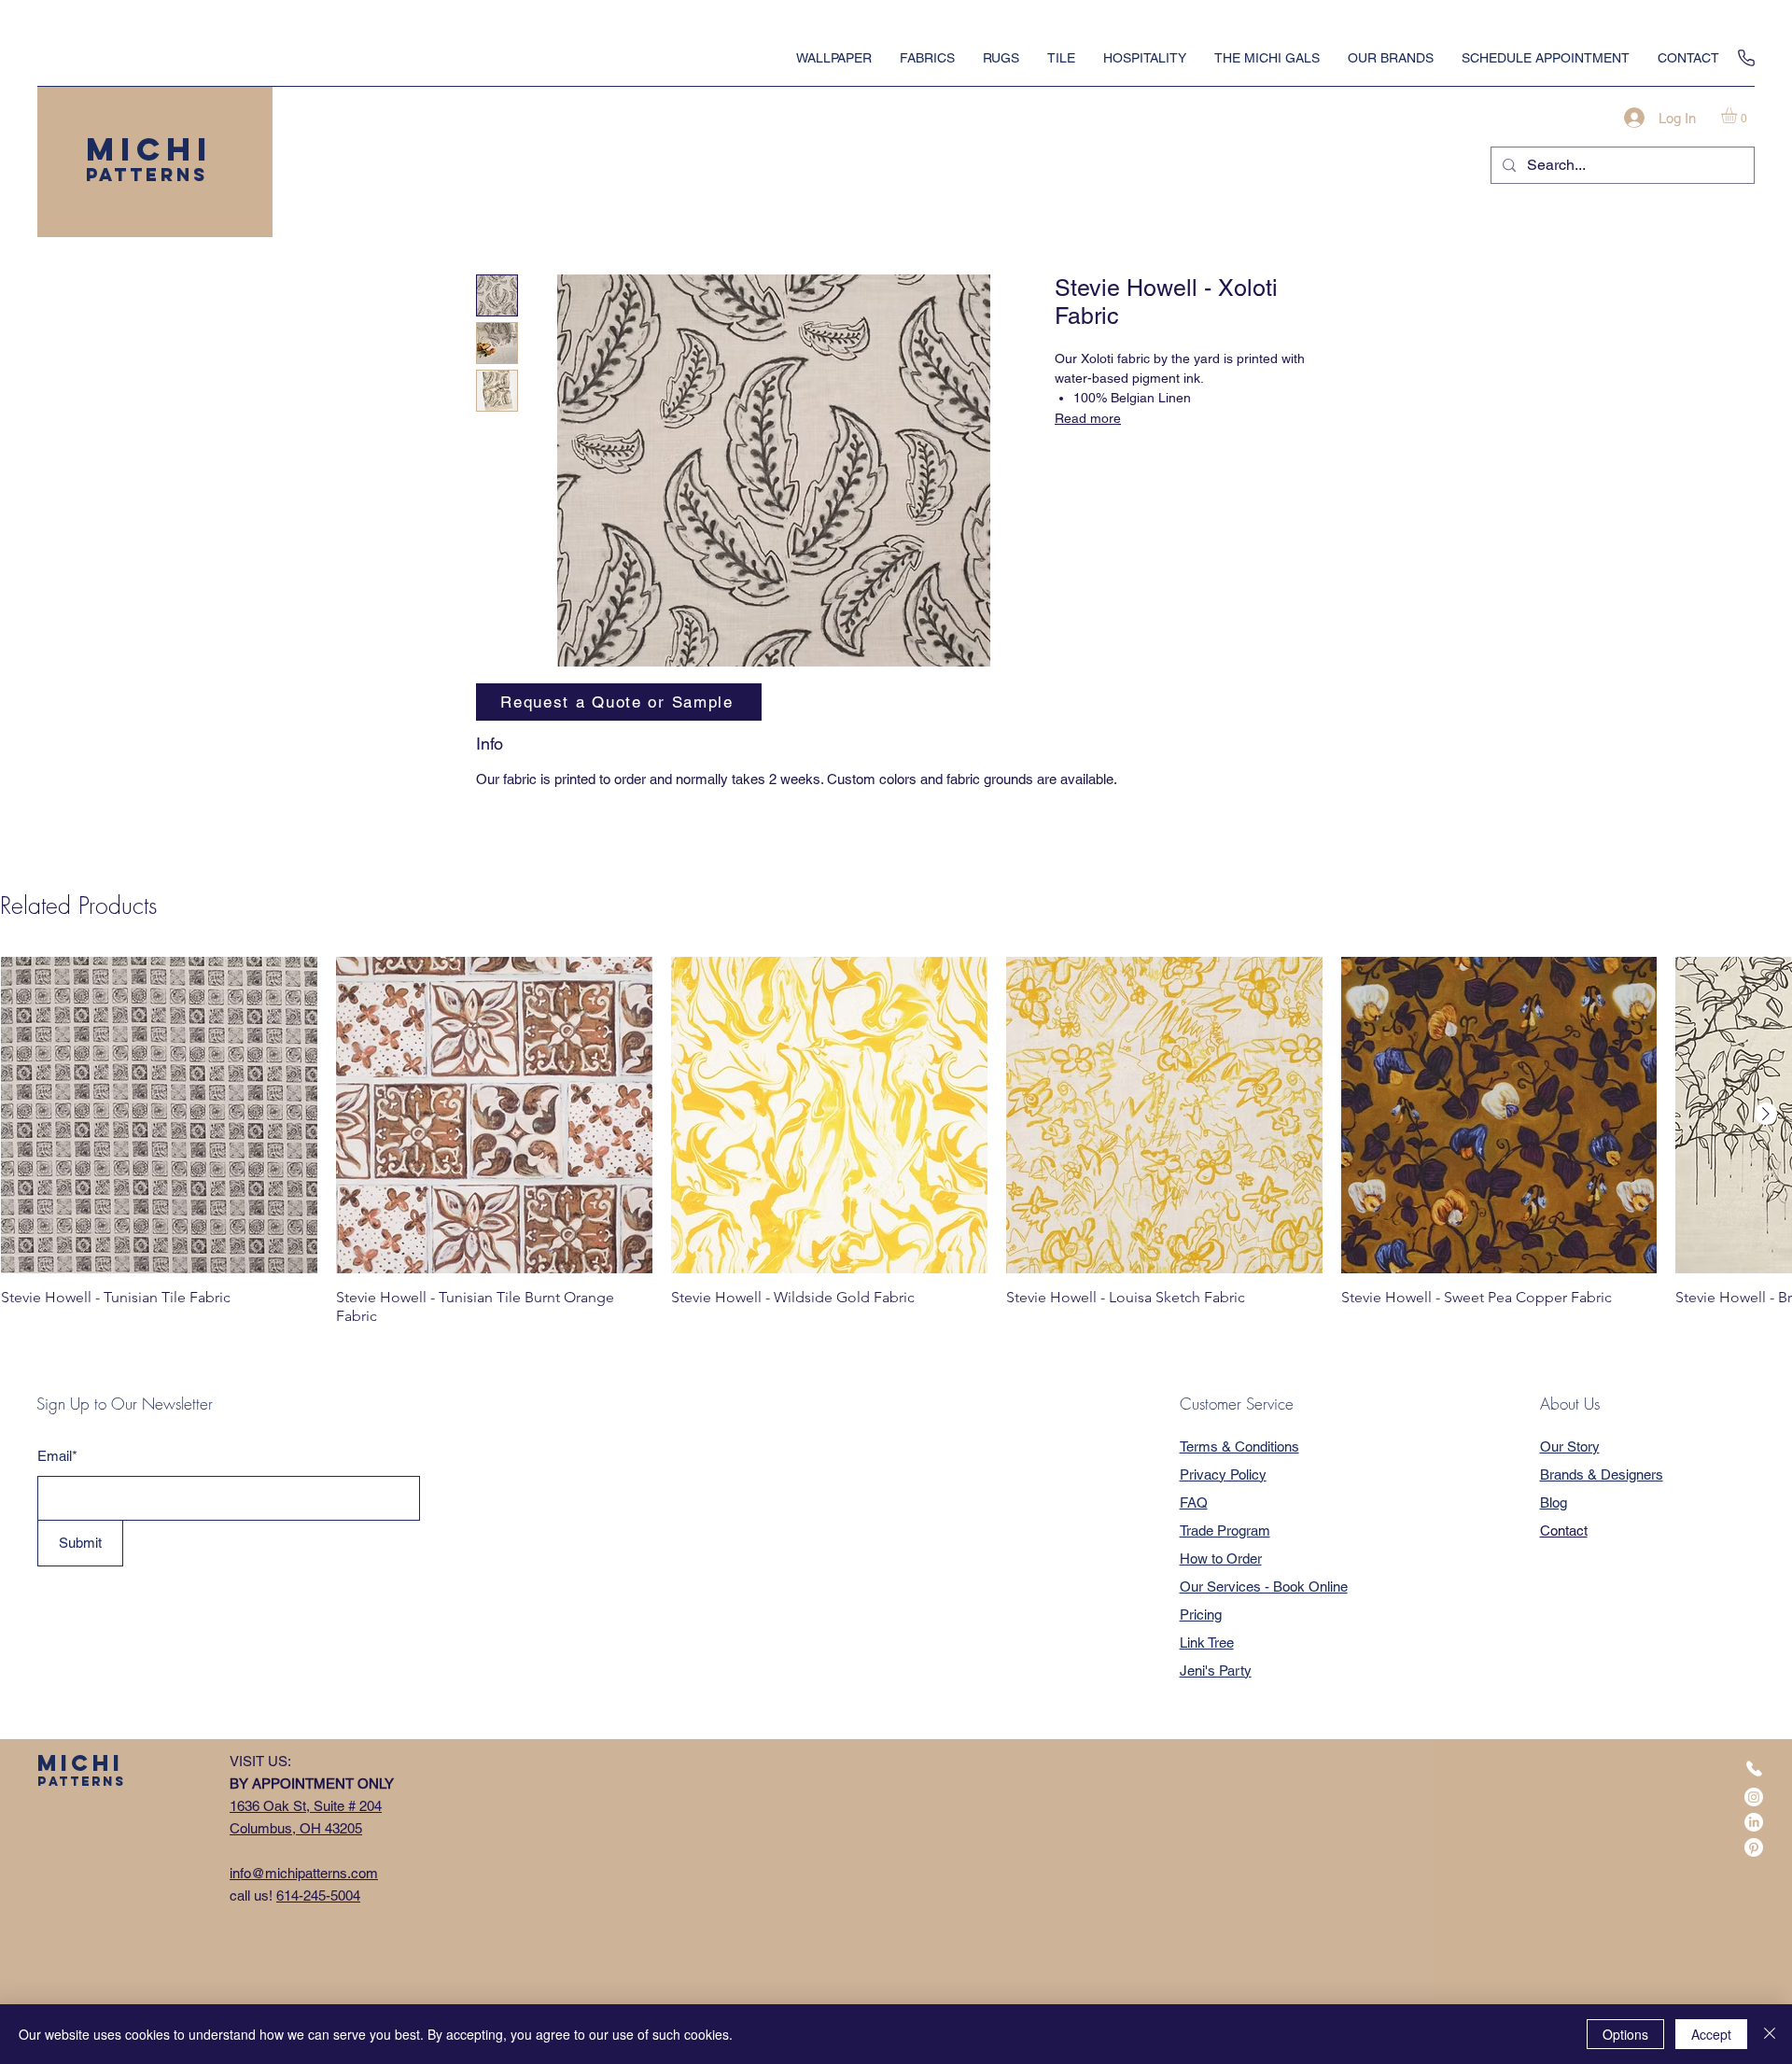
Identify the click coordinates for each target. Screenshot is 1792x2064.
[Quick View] (159, 1115)
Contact (1564, 1530)
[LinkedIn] (1754, 1822)
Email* (57, 1456)
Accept (1711, 2034)
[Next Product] (1766, 1114)
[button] (1738, 115)
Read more (1088, 418)
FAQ (1194, 1502)
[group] (896, 1141)
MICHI (149, 149)
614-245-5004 (318, 1896)
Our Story (1570, 1446)
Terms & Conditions (1239, 1446)
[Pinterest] (1754, 1847)
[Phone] (1746, 58)
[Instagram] (1754, 1797)
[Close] (1770, 2034)
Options (1625, 2034)
